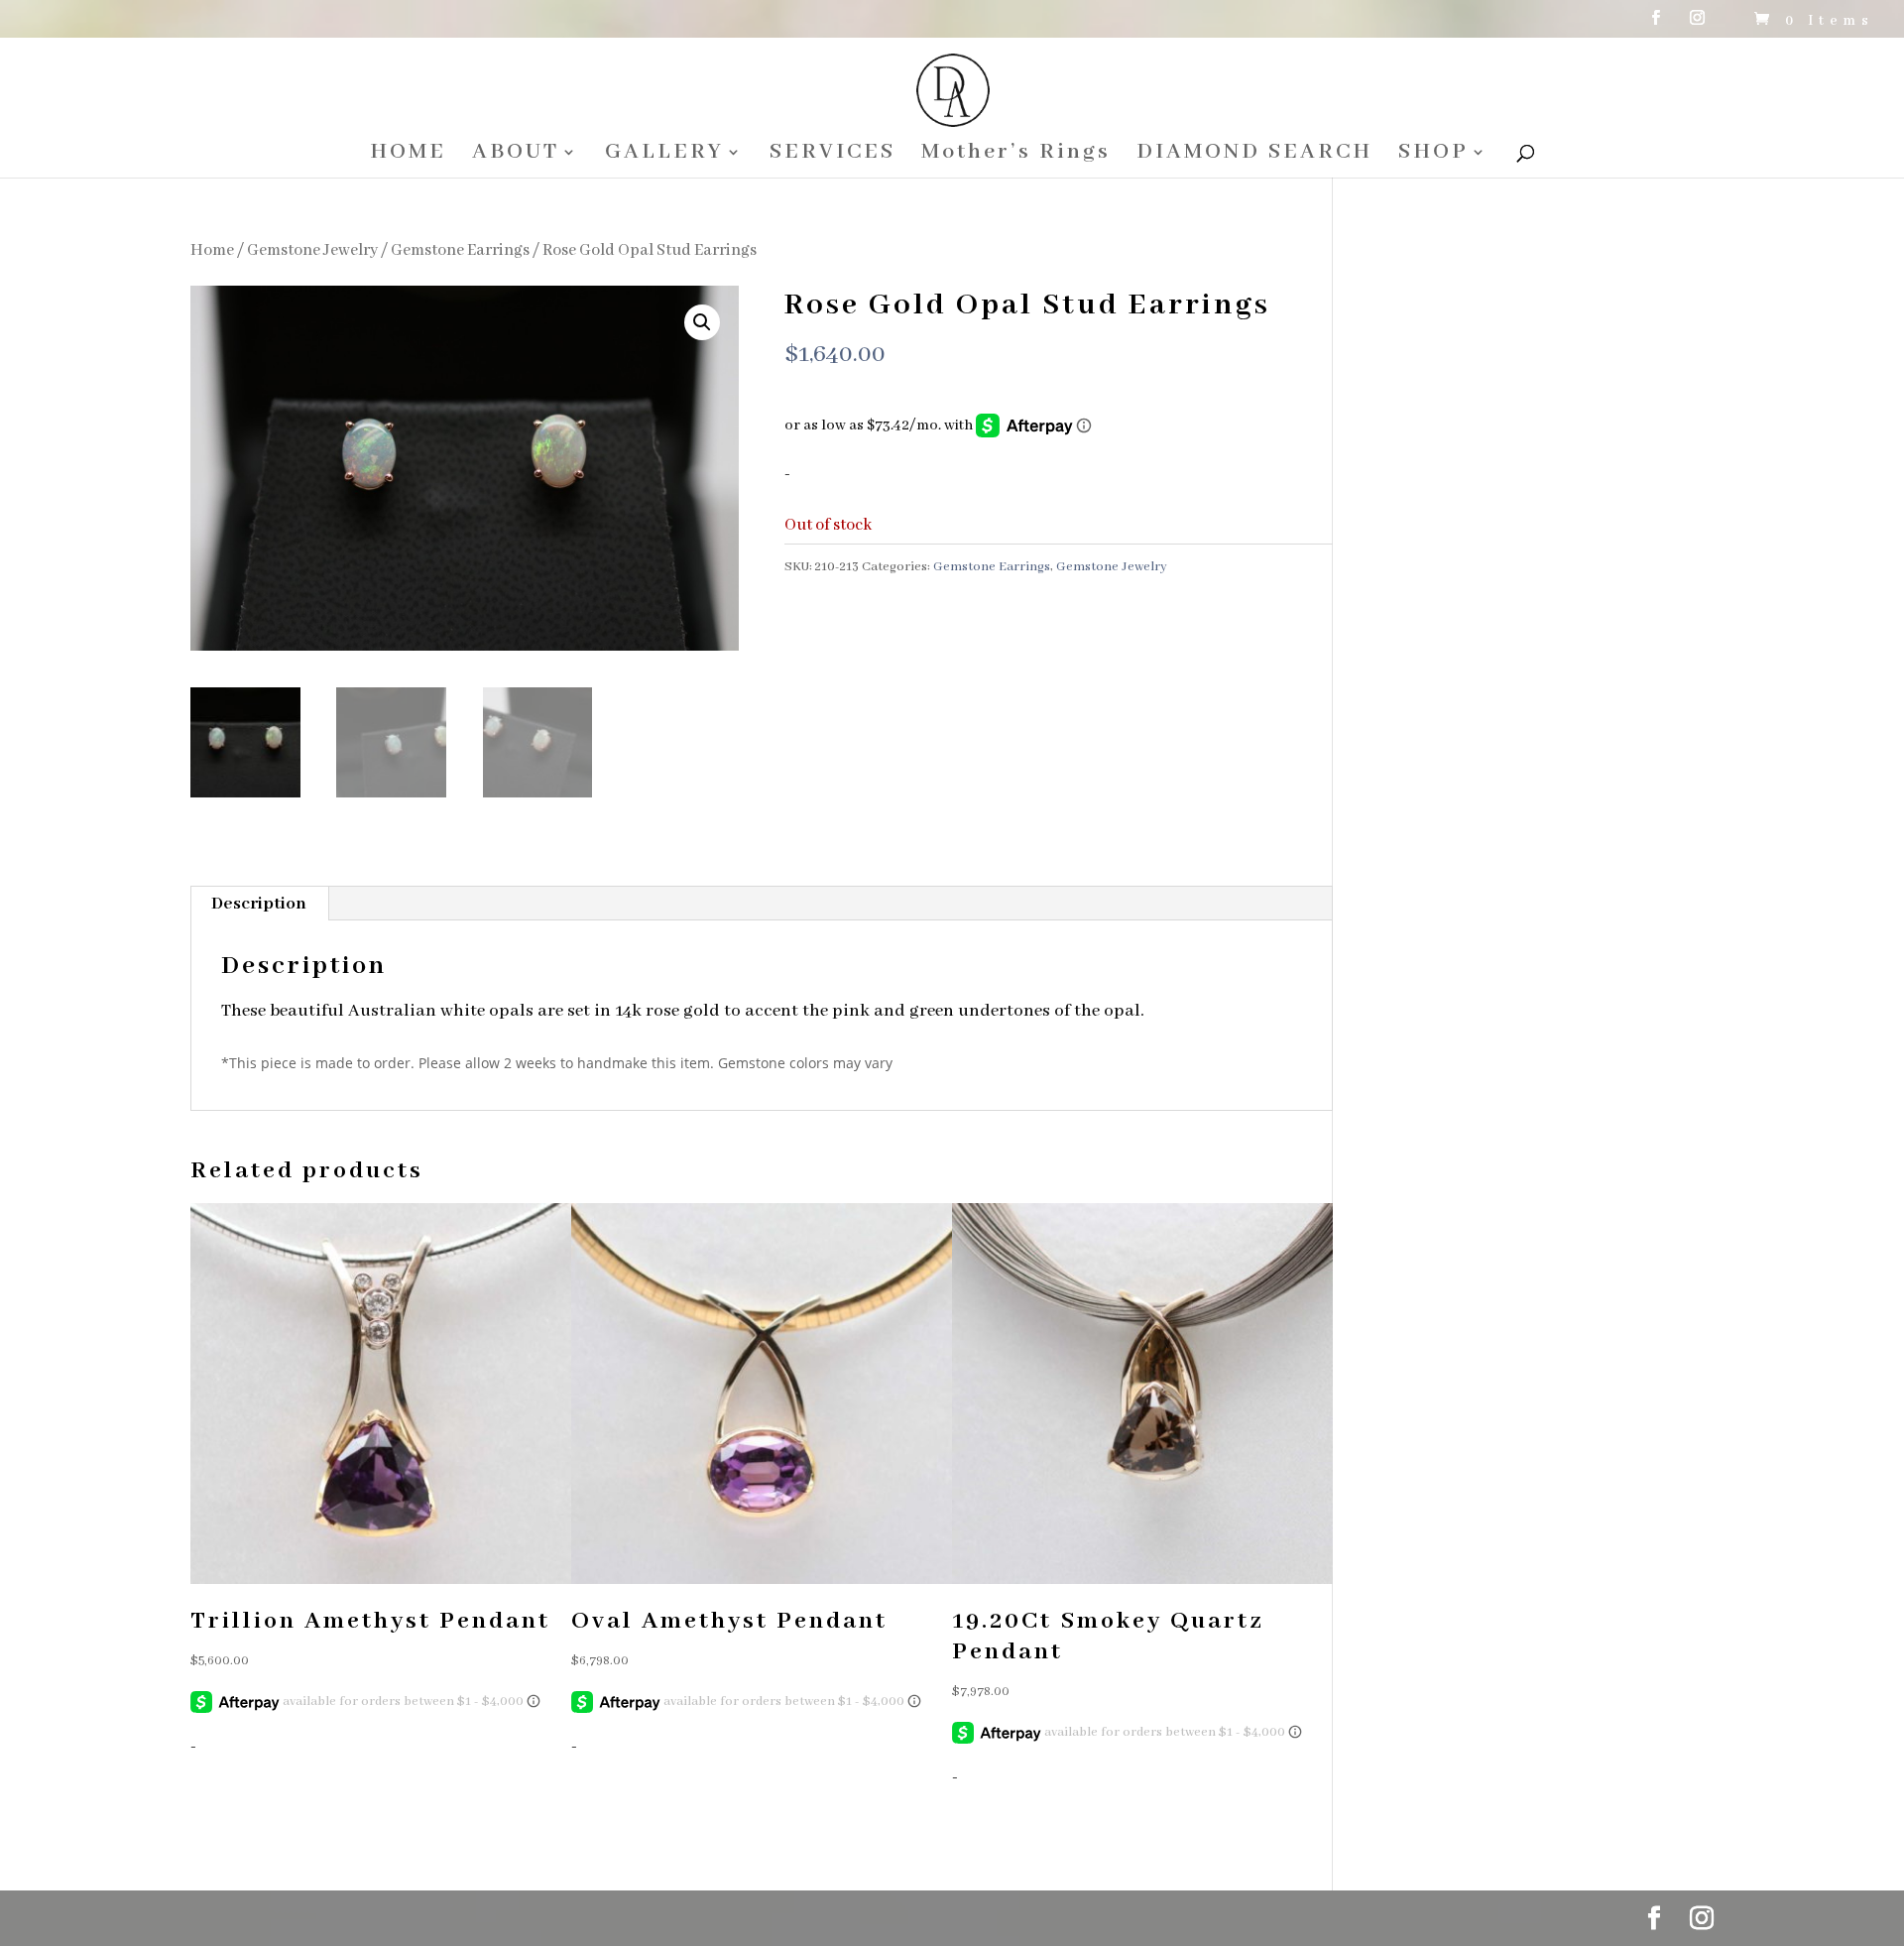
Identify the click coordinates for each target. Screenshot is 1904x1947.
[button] (702, 322)
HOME (408, 155)
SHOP (1433, 155)
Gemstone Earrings (460, 250)
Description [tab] (259, 904)
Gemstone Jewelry (312, 250)
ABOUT (516, 155)
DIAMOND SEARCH (1254, 155)
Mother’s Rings (1016, 155)
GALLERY (664, 155)
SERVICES (833, 155)
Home (212, 250)
